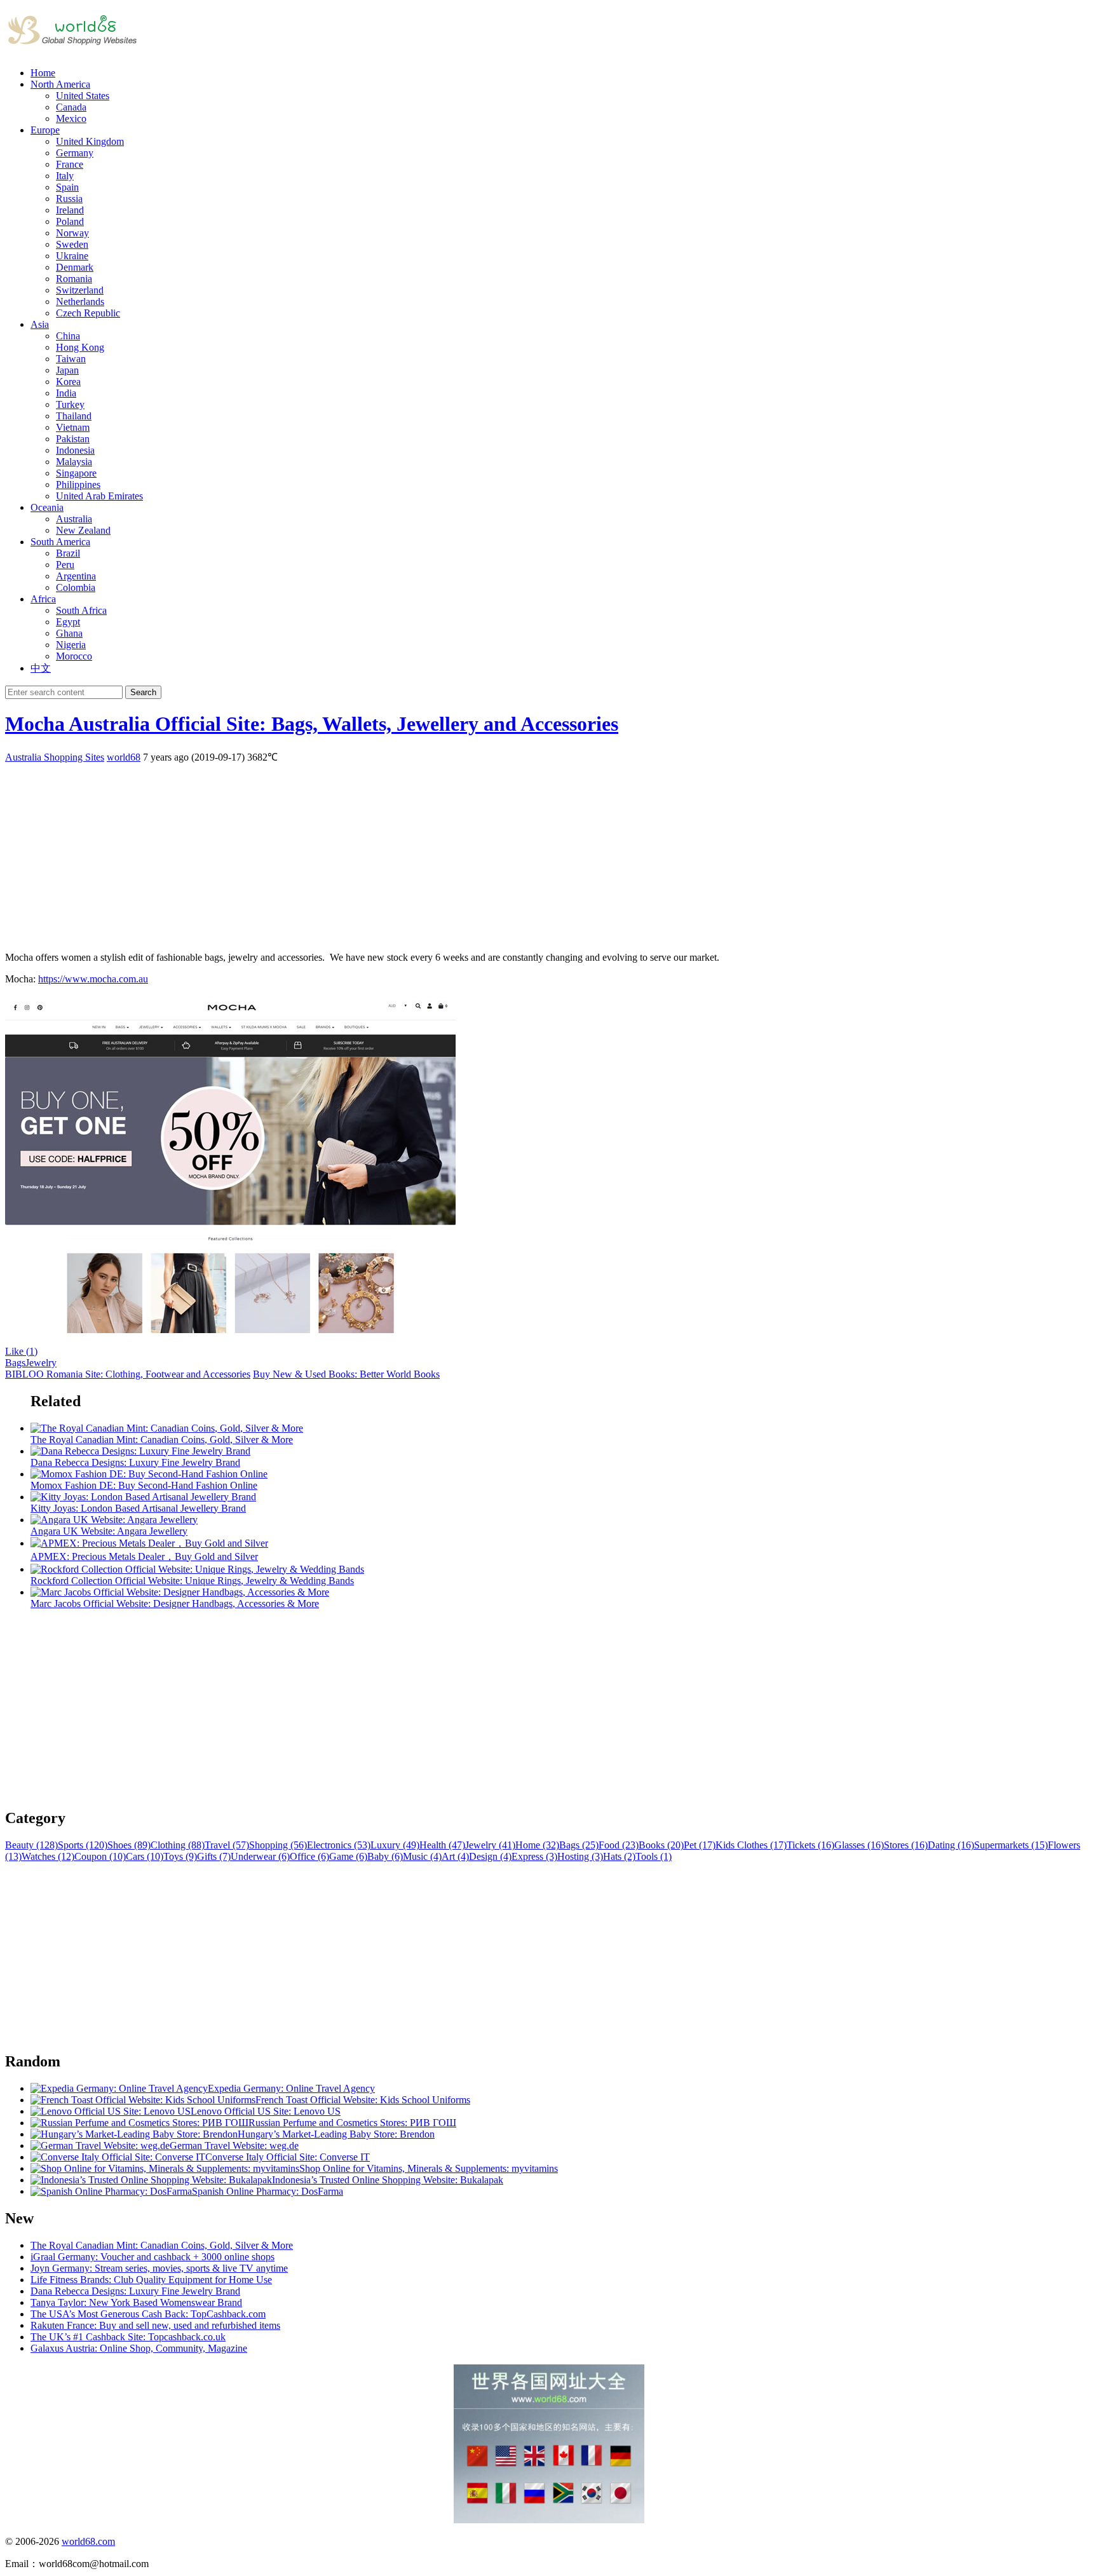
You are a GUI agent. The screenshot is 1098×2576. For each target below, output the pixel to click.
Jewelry (41, 1363)
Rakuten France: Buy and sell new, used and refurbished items (155, 2325)
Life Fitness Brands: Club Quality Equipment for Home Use (151, 2280)
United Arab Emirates (99, 496)
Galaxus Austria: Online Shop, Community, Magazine (139, 2348)
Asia (40, 324)
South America (60, 542)
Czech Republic (88, 313)
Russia (69, 199)
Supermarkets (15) (1011, 1845)
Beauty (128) (31, 1845)
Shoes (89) (129, 1845)
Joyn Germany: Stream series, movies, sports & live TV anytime (159, 2268)
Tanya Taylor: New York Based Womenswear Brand (136, 2302)
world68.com (88, 2541)
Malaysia (74, 462)
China (68, 336)
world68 (124, 757)
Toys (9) (180, 1856)
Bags (15, 1363)
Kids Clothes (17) (751, 1845)
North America (60, 84)
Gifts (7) (214, 1856)
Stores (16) (906, 1845)
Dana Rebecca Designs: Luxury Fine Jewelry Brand (135, 2291)
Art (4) (455, 1856)
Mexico (71, 119)
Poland (70, 221)
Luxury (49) (395, 1845)
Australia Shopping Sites (55, 757)
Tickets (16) (810, 1845)
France (70, 164)
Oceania (47, 507)
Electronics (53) (339, 1845)
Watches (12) (48, 1856)
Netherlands (80, 302)
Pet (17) (700, 1845)
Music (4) (422, 1856)
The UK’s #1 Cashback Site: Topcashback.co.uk (128, 2337)
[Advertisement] (386, 853)
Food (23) (619, 1845)
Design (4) (490, 1856)
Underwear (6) (260, 1856)
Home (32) (537, 1845)
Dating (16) (951, 1845)
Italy (65, 176)
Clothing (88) (178, 1845)
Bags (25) (579, 1845)
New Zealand (83, 530)
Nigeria (71, 645)
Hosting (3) (580, 1856)
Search (143, 692)
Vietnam (73, 427)
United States (83, 96)
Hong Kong (80, 347)
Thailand (74, 416)
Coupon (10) (100, 1856)
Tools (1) (654, 1856)
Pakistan (73, 439)
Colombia (76, 587)
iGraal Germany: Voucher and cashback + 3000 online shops (152, 2257)
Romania (74, 279)
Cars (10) (145, 1856)
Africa (43, 599)
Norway (72, 233)
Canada (71, 107)
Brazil (68, 553)
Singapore (76, 473)
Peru (65, 565)
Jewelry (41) (490, 1845)
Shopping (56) (278, 1845)
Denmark (75, 267)
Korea (68, 382)
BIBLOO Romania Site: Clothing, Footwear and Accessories (128, 1374)
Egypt (68, 622)
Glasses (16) (859, 1845)
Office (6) (309, 1856)
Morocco (74, 656)
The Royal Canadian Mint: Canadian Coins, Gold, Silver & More (162, 2245)
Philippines (78, 485)
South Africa (81, 610)
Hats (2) (619, 1856)
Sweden (72, 244)
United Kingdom (90, 141)
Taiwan (71, 359)
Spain (67, 187)
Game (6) (348, 1856)
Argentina (76, 576)
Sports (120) (83, 1845)
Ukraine (72, 256)
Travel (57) (227, 1845)
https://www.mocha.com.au (93, 979)
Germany (75, 153)
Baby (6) (385, 1856)
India (66, 393)
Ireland (70, 210)
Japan (67, 370)
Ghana (69, 633)
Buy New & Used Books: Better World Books (346, 1374)
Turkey (70, 404)
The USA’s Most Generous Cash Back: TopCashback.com (148, 2314)
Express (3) (534, 1856)
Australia (74, 519)
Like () (21, 1351)
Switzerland (80, 290)
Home (43, 73)
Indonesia (75, 450)
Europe (45, 130)
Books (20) (661, 1845)
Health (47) (442, 1845)
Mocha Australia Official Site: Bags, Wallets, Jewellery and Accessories (312, 724)
